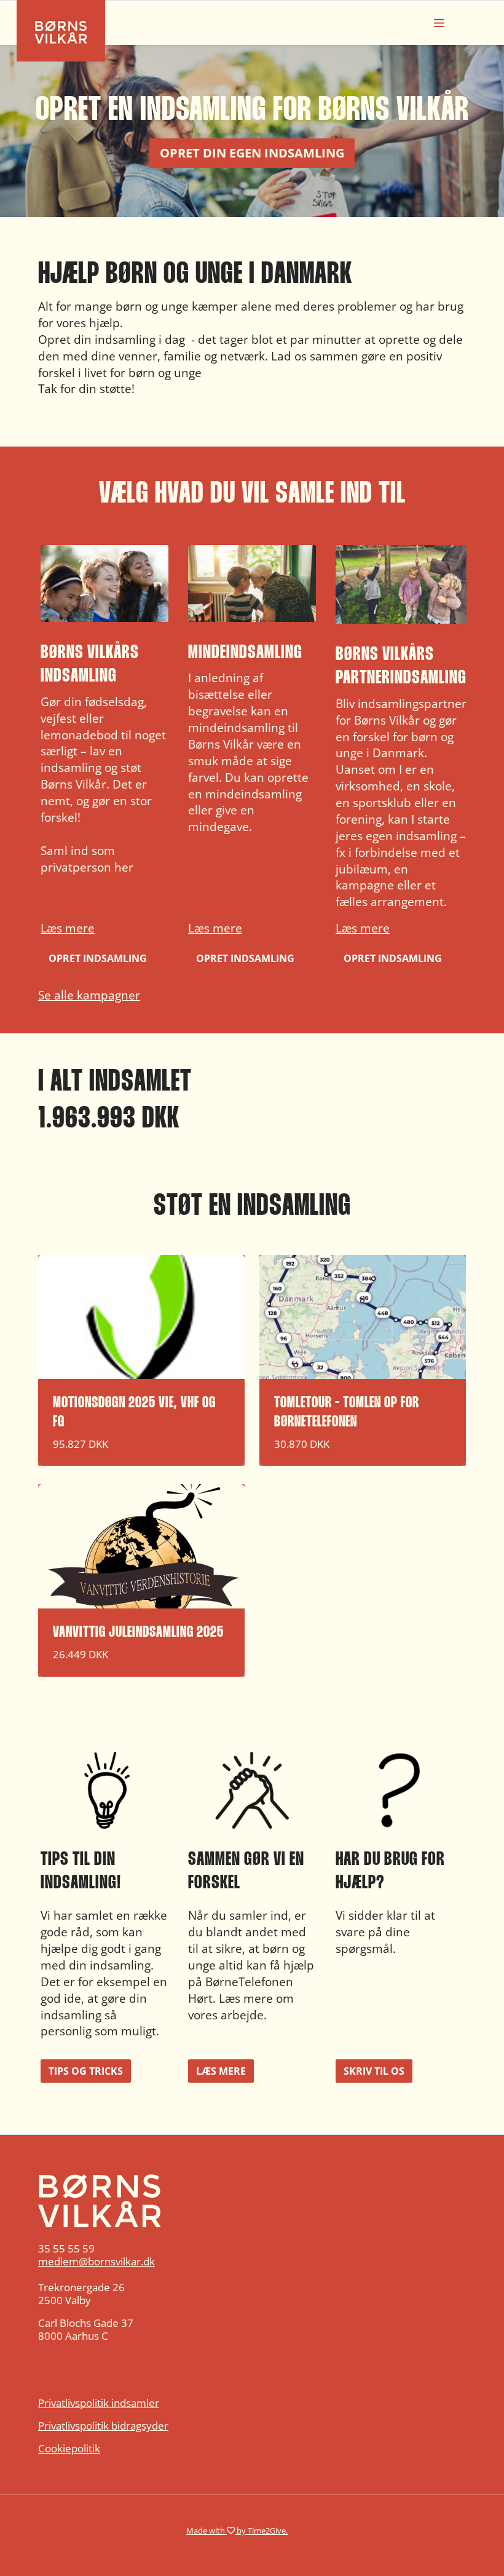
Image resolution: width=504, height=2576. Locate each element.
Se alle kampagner (89, 995)
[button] (104, 757)
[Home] (252, 2201)
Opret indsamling (98, 958)
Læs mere (68, 928)
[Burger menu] (439, 23)
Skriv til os (374, 2071)
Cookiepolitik (69, 2448)
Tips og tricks (86, 2071)
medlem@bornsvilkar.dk (96, 2261)
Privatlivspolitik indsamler (99, 2403)
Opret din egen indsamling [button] (252, 153)
